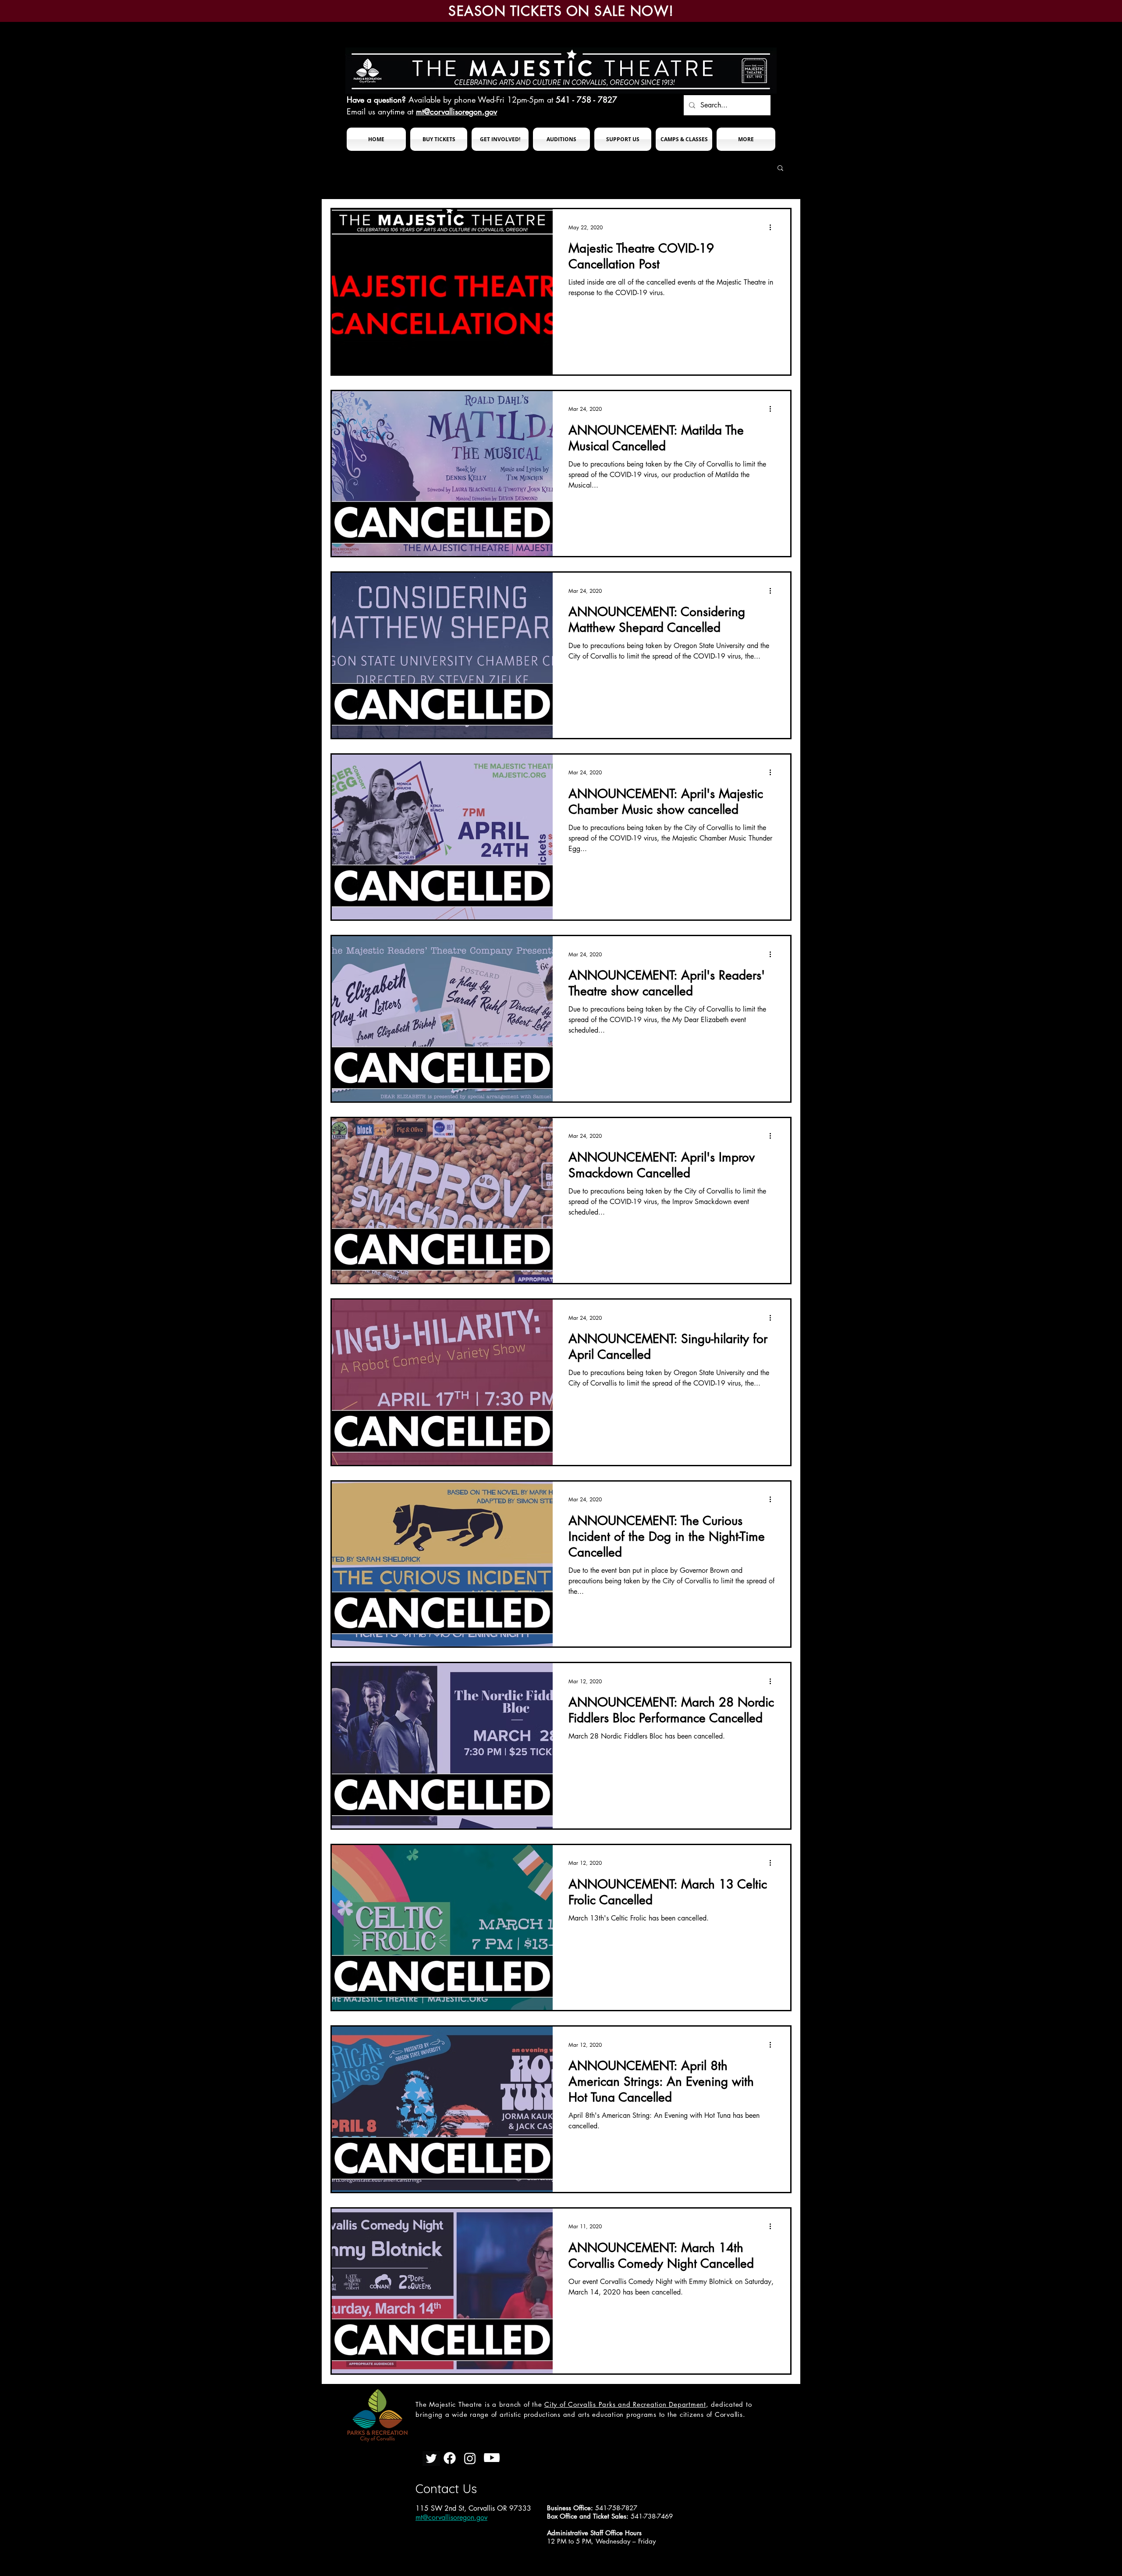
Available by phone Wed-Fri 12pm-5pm (476, 100)
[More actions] (773, 227)
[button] (439, 139)
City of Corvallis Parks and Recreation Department (625, 2404)
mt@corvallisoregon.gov (456, 111)
